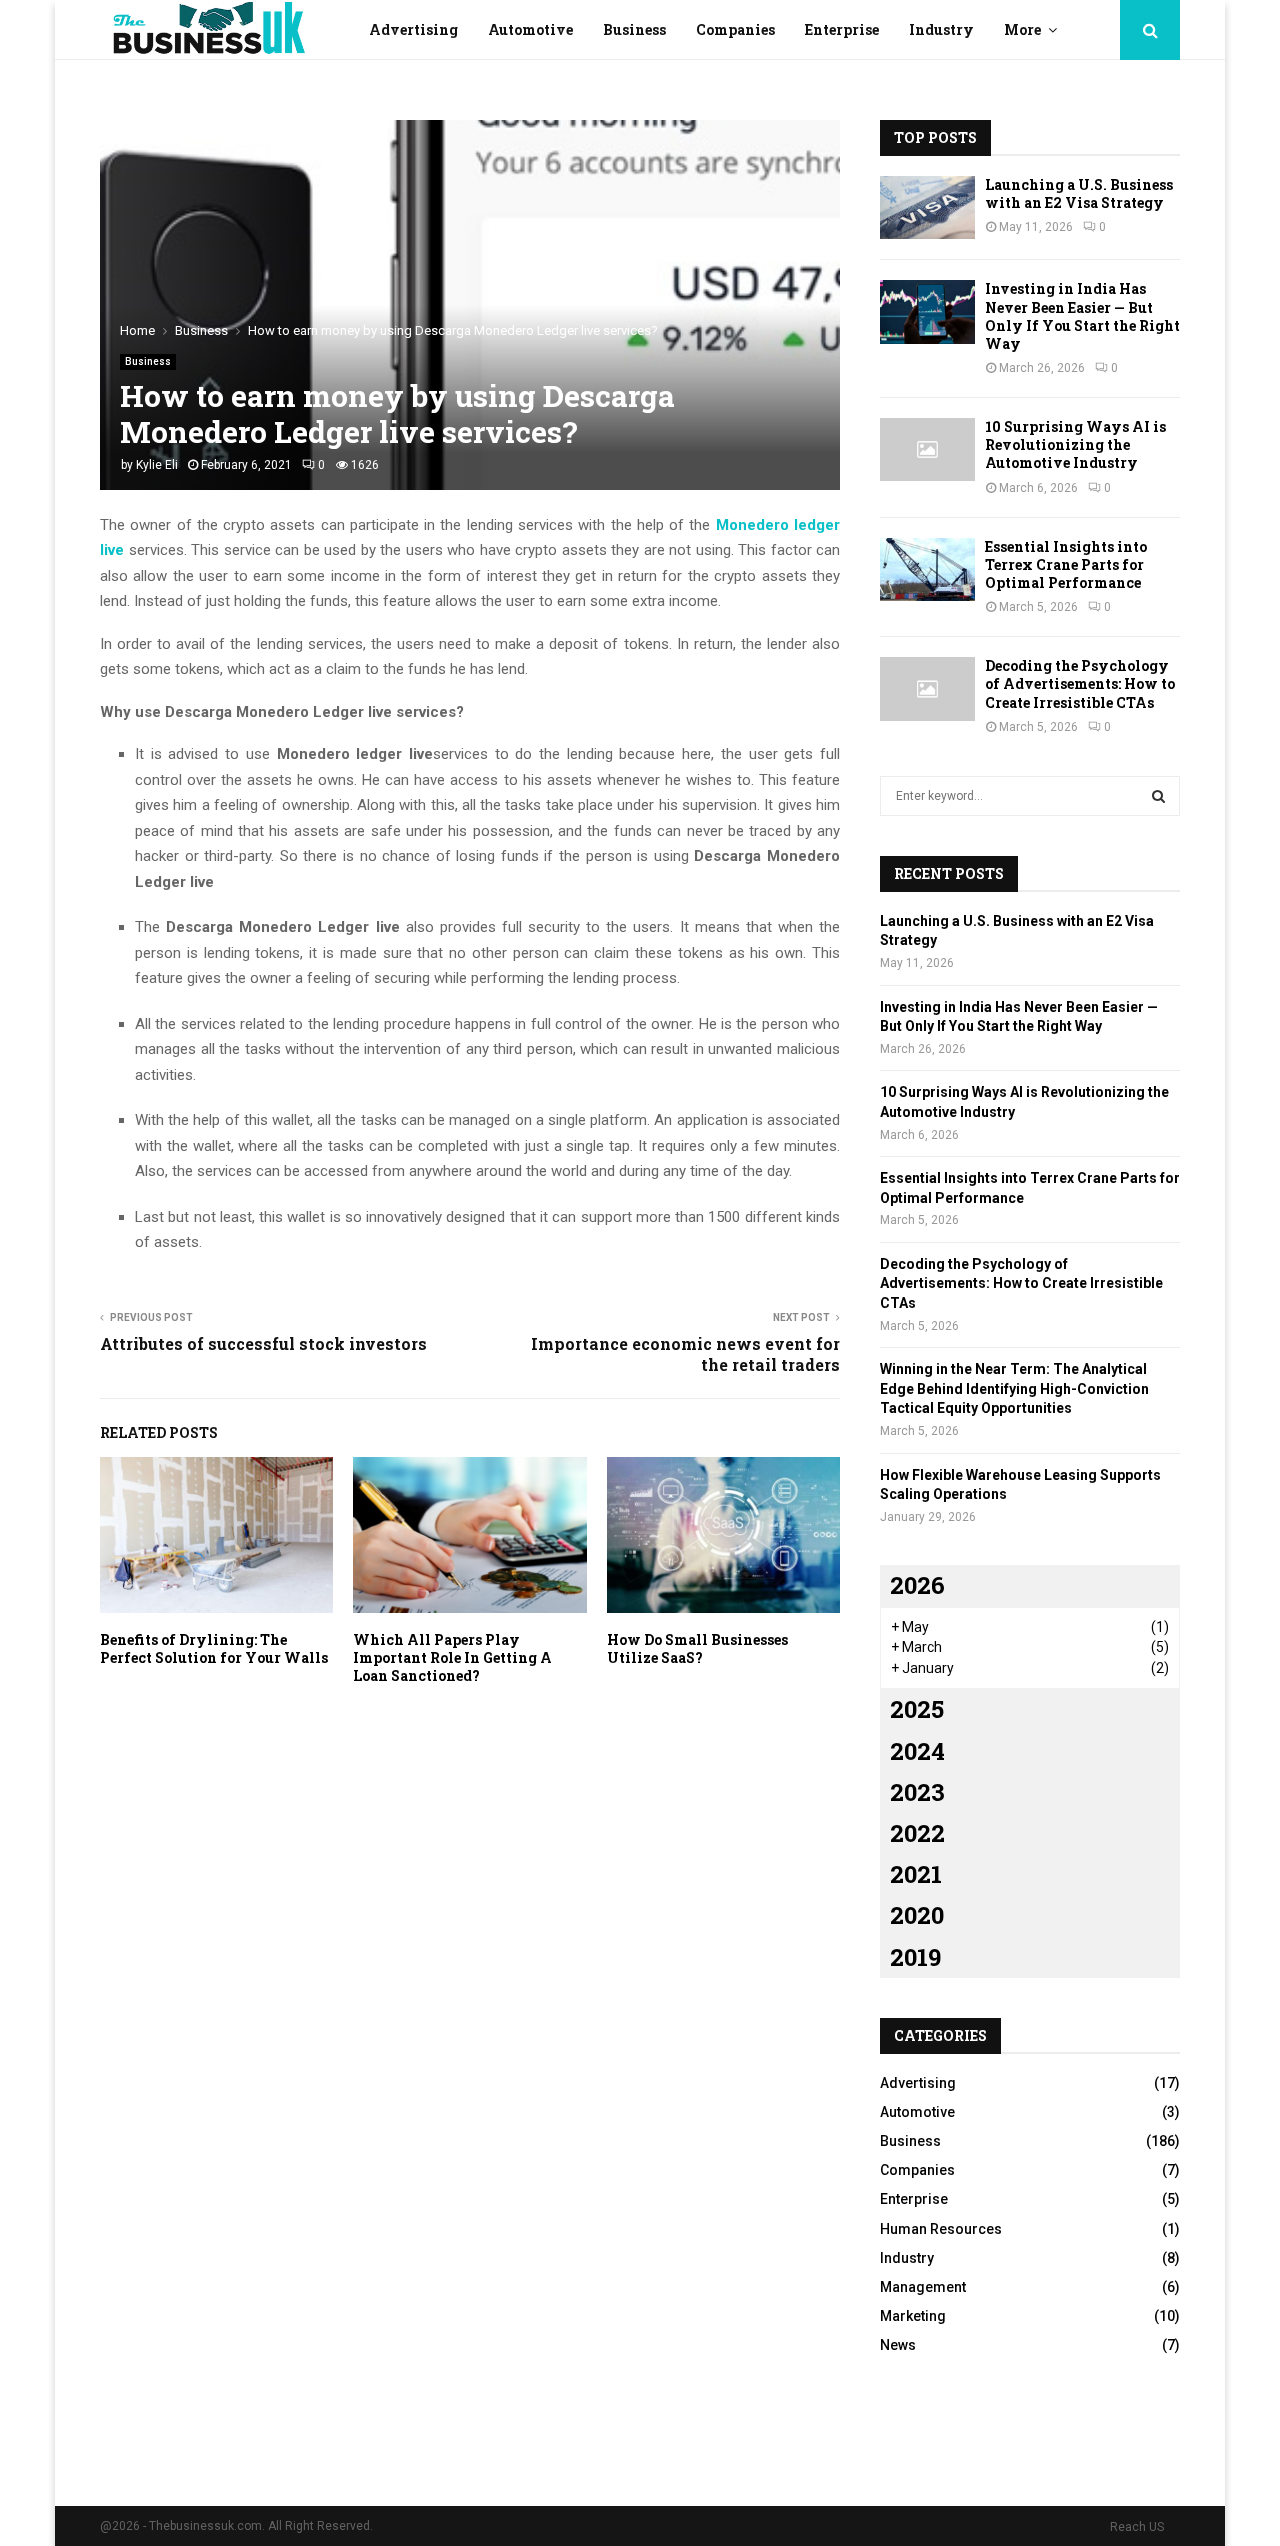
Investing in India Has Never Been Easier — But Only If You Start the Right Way (1082, 316)
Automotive (530, 29)
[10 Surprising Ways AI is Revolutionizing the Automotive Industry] (927, 449)
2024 (917, 1751)
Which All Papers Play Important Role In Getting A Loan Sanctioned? (452, 1657)
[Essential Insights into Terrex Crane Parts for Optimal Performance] (927, 569)
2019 (915, 1957)
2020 (917, 1915)
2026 (917, 1585)
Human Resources (941, 2229)
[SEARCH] (1158, 796)
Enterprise (842, 29)
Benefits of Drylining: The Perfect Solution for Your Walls (214, 1648)
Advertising (413, 29)
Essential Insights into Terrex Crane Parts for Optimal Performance (1066, 564)
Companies (735, 29)
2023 (917, 1792)
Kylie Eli (157, 465)
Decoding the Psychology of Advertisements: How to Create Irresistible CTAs (1080, 683)
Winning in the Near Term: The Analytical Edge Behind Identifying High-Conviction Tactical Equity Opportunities (1014, 1388)
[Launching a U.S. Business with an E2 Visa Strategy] (927, 207)
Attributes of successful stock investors (263, 1343)
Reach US (1137, 2527)
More (1022, 29)
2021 (916, 1874)
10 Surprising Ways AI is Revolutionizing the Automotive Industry (1075, 444)
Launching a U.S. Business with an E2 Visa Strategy (1079, 193)
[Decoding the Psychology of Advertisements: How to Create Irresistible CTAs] (927, 688)
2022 (917, 1833)
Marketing (913, 2316)
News (898, 2345)
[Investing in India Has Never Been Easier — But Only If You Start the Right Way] (927, 311)
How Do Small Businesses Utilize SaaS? (697, 1648)
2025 (917, 1709)
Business (634, 29)
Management (923, 2287)
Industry (941, 29)
